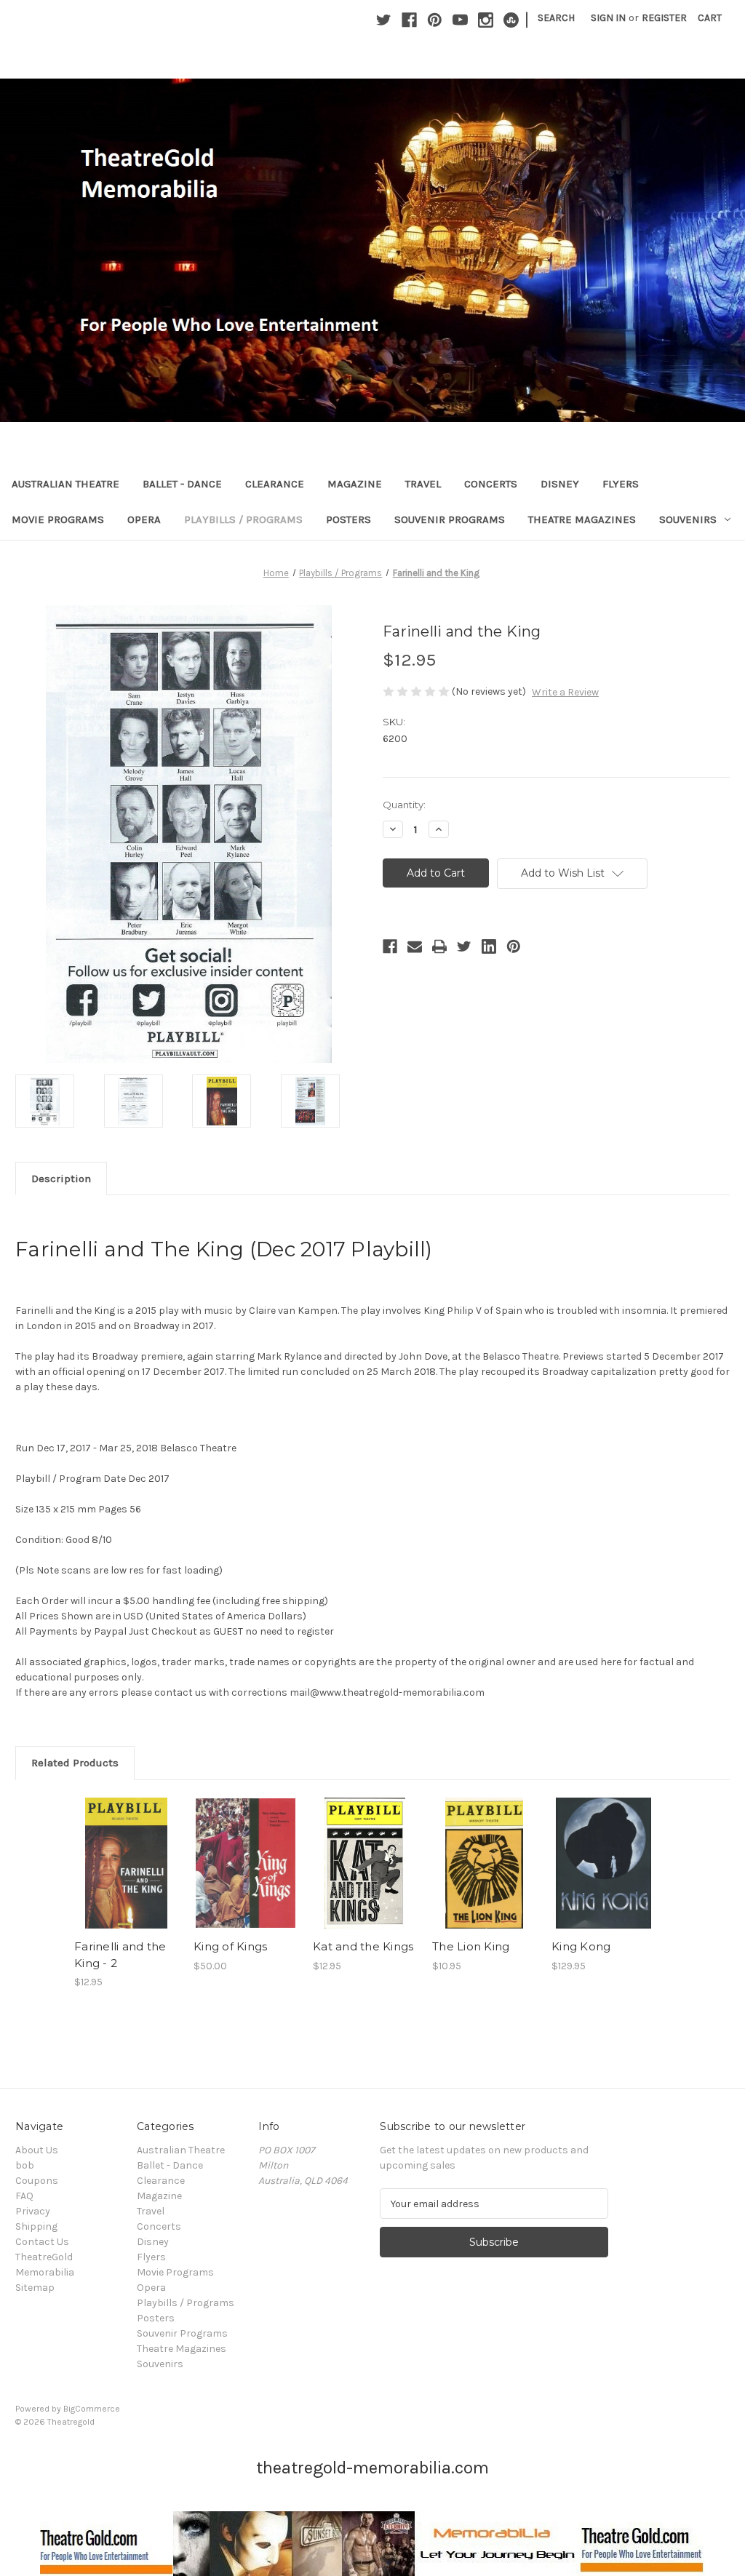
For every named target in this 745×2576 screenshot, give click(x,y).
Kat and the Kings (363, 1946)
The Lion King (471, 1946)
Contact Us (42, 2242)
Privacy (33, 2211)
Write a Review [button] (565, 692)
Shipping (36, 2226)
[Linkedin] (489, 946)
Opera (144, 519)
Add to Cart (126, 1876)
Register (664, 18)
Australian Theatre (65, 484)
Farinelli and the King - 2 (120, 1955)
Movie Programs (58, 519)
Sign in (608, 18)
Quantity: (404, 805)
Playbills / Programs (243, 519)
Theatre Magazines (582, 519)
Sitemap (35, 2288)
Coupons (37, 2181)
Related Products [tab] (75, 1763)
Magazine (355, 484)
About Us (37, 2150)
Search (556, 18)
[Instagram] (486, 20)
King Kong (581, 1946)
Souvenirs (688, 519)
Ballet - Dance (182, 484)
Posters (348, 519)
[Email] (415, 946)
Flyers (621, 484)
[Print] (439, 946)
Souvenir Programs (450, 519)
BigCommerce (92, 2409)
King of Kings (230, 1946)
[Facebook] (409, 20)
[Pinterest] (435, 20)
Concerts (491, 484)
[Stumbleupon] (511, 20)
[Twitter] (384, 20)
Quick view (125, 1851)
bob (25, 2165)
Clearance (275, 484)
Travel (423, 484)
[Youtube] (460, 20)
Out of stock (485, 1876)
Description (61, 1179)
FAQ (24, 2196)
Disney (560, 484)
